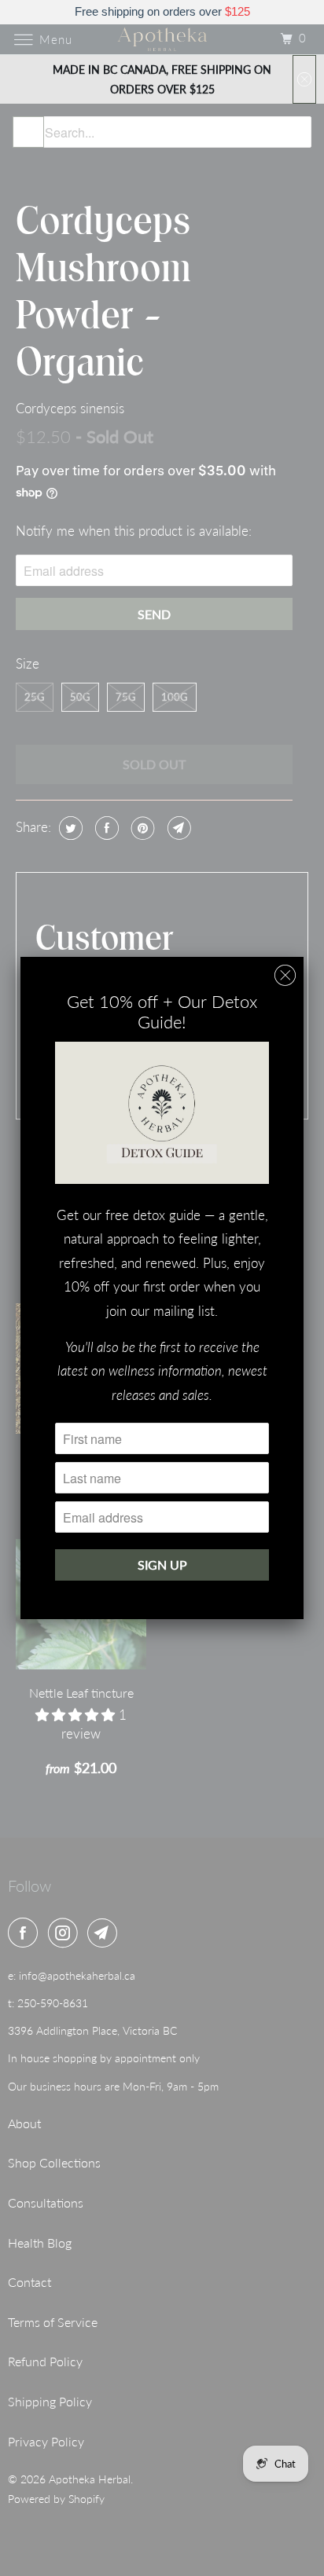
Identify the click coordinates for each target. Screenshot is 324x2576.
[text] (162, 12)
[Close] (285, 975)
